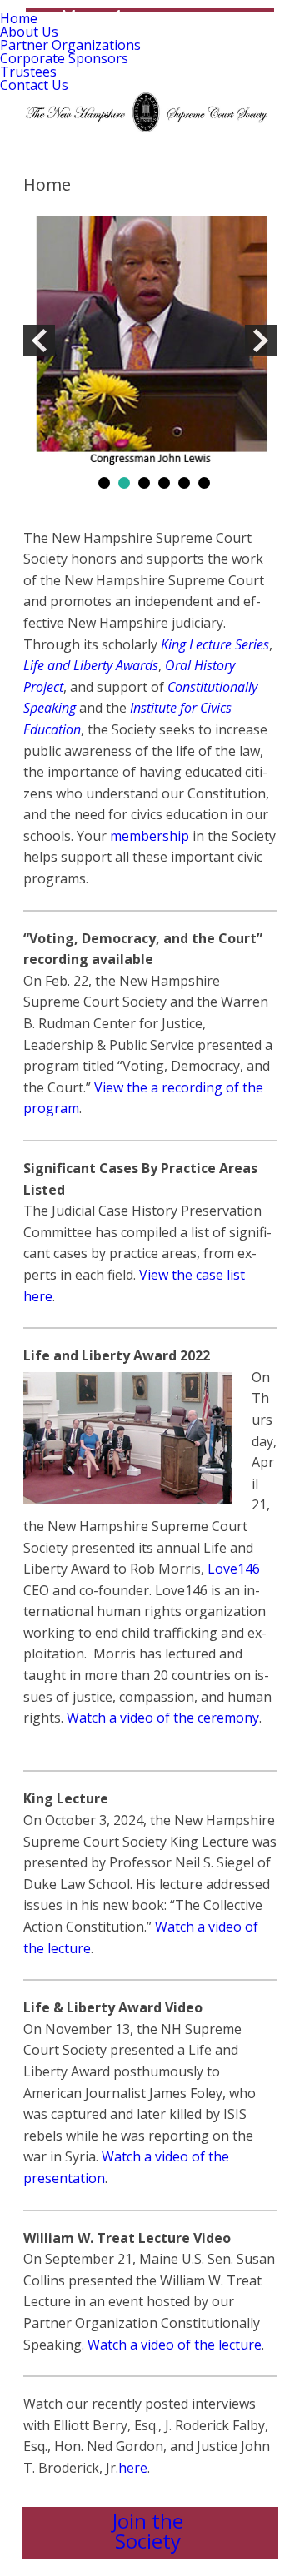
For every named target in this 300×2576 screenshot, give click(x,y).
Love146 (234, 1569)
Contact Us (34, 85)
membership (150, 836)
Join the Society (148, 2531)
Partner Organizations (70, 45)
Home (19, 18)
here (133, 2468)
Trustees (28, 72)
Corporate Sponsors (64, 58)
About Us (29, 32)
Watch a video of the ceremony (163, 1718)
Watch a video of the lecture (175, 2345)
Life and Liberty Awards (91, 665)
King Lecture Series (215, 644)
